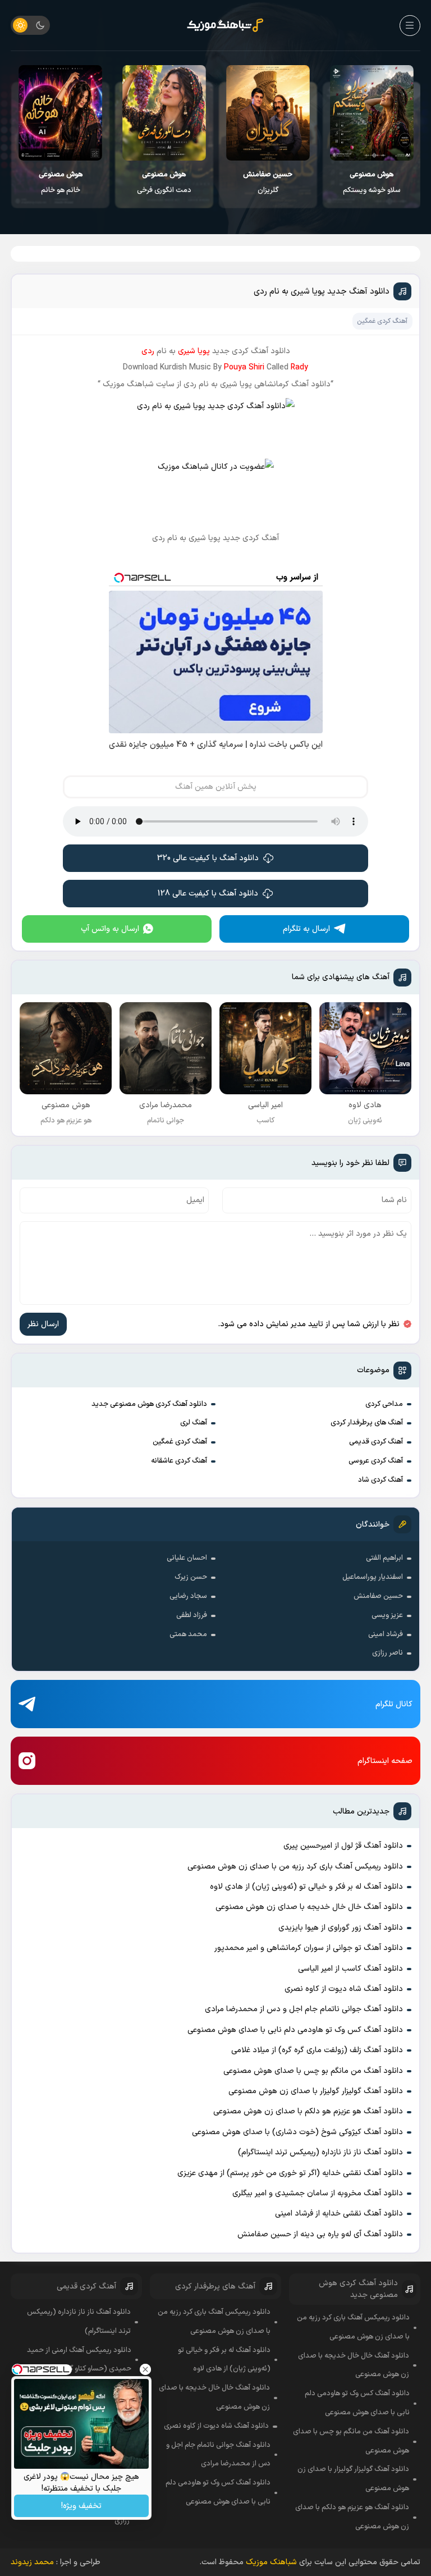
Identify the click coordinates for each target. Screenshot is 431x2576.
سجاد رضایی (188, 1596)
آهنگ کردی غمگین (180, 1442)
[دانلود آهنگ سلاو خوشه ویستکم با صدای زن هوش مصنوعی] (372, 113)
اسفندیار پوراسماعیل (373, 1577)
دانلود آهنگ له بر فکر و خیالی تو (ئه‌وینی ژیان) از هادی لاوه (306, 1887)
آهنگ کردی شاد (380, 1480)
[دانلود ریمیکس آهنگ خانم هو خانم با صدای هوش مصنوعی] (60, 113)
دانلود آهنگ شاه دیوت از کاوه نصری (344, 1989)
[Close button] (145, 2369)
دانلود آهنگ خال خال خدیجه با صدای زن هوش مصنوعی (309, 1907)
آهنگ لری (194, 1423)
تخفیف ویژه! (81, 2506)
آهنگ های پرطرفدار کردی (367, 1423)
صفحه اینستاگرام (385, 1761)
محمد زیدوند (32, 2562)
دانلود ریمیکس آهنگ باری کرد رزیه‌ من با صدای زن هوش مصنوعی (295, 1867)
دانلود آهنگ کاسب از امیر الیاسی (350, 1969)
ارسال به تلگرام (306, 929)
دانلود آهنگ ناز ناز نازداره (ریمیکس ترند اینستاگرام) (320, 2152)
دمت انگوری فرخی (164, 182)
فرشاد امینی (386, 1634)
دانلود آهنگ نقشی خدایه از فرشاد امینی (339, 2214)
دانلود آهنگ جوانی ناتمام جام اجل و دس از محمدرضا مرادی (304, 2009)
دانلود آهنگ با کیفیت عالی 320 (208, 858)
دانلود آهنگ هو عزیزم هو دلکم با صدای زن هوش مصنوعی (308, 2111)
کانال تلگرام (394, 1704)
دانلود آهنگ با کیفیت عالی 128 (208, 894)
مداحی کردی (384, 1404)
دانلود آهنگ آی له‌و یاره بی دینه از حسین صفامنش (320, 2234)
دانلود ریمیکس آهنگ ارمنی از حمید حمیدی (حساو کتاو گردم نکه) (79, 2360)
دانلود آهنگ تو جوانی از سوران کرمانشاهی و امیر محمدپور (309, 1948)
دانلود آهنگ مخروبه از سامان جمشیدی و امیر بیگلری (318, 2193)
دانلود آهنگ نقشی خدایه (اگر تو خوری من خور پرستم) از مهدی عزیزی (290, 2173)
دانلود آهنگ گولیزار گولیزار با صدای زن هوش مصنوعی (316, 2091)
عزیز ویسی (387, 1615)
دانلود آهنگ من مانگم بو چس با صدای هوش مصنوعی (313, 2071)
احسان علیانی (187, 1558)
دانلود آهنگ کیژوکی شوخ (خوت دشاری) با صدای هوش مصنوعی (297, 2132)
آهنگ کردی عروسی (376, 1461)
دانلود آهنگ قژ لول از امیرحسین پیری (343, 1846)
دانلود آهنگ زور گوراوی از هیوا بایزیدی (341, 1928)
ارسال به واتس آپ (110, 929)
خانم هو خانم (61, 182)
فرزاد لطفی (192, 1615)
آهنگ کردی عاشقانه (179, 1461)
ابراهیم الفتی (384, 1558)
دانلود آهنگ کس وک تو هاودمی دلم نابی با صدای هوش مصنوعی (295, 2030)
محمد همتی (188, 1634)
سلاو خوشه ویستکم (372, 182)
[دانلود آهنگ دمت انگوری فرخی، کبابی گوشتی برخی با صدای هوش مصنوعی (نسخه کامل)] (164, 113)
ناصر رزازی (388, 1653)
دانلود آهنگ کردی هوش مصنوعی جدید (149, 1404)
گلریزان (268, 182)
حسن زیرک (191, 1577)
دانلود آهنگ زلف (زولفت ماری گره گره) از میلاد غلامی (317, 2050)
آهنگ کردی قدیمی (376, 1442)
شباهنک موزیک (271, 2562)
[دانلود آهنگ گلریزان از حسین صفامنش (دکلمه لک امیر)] (268, 113)
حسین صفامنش (378, 1596)
